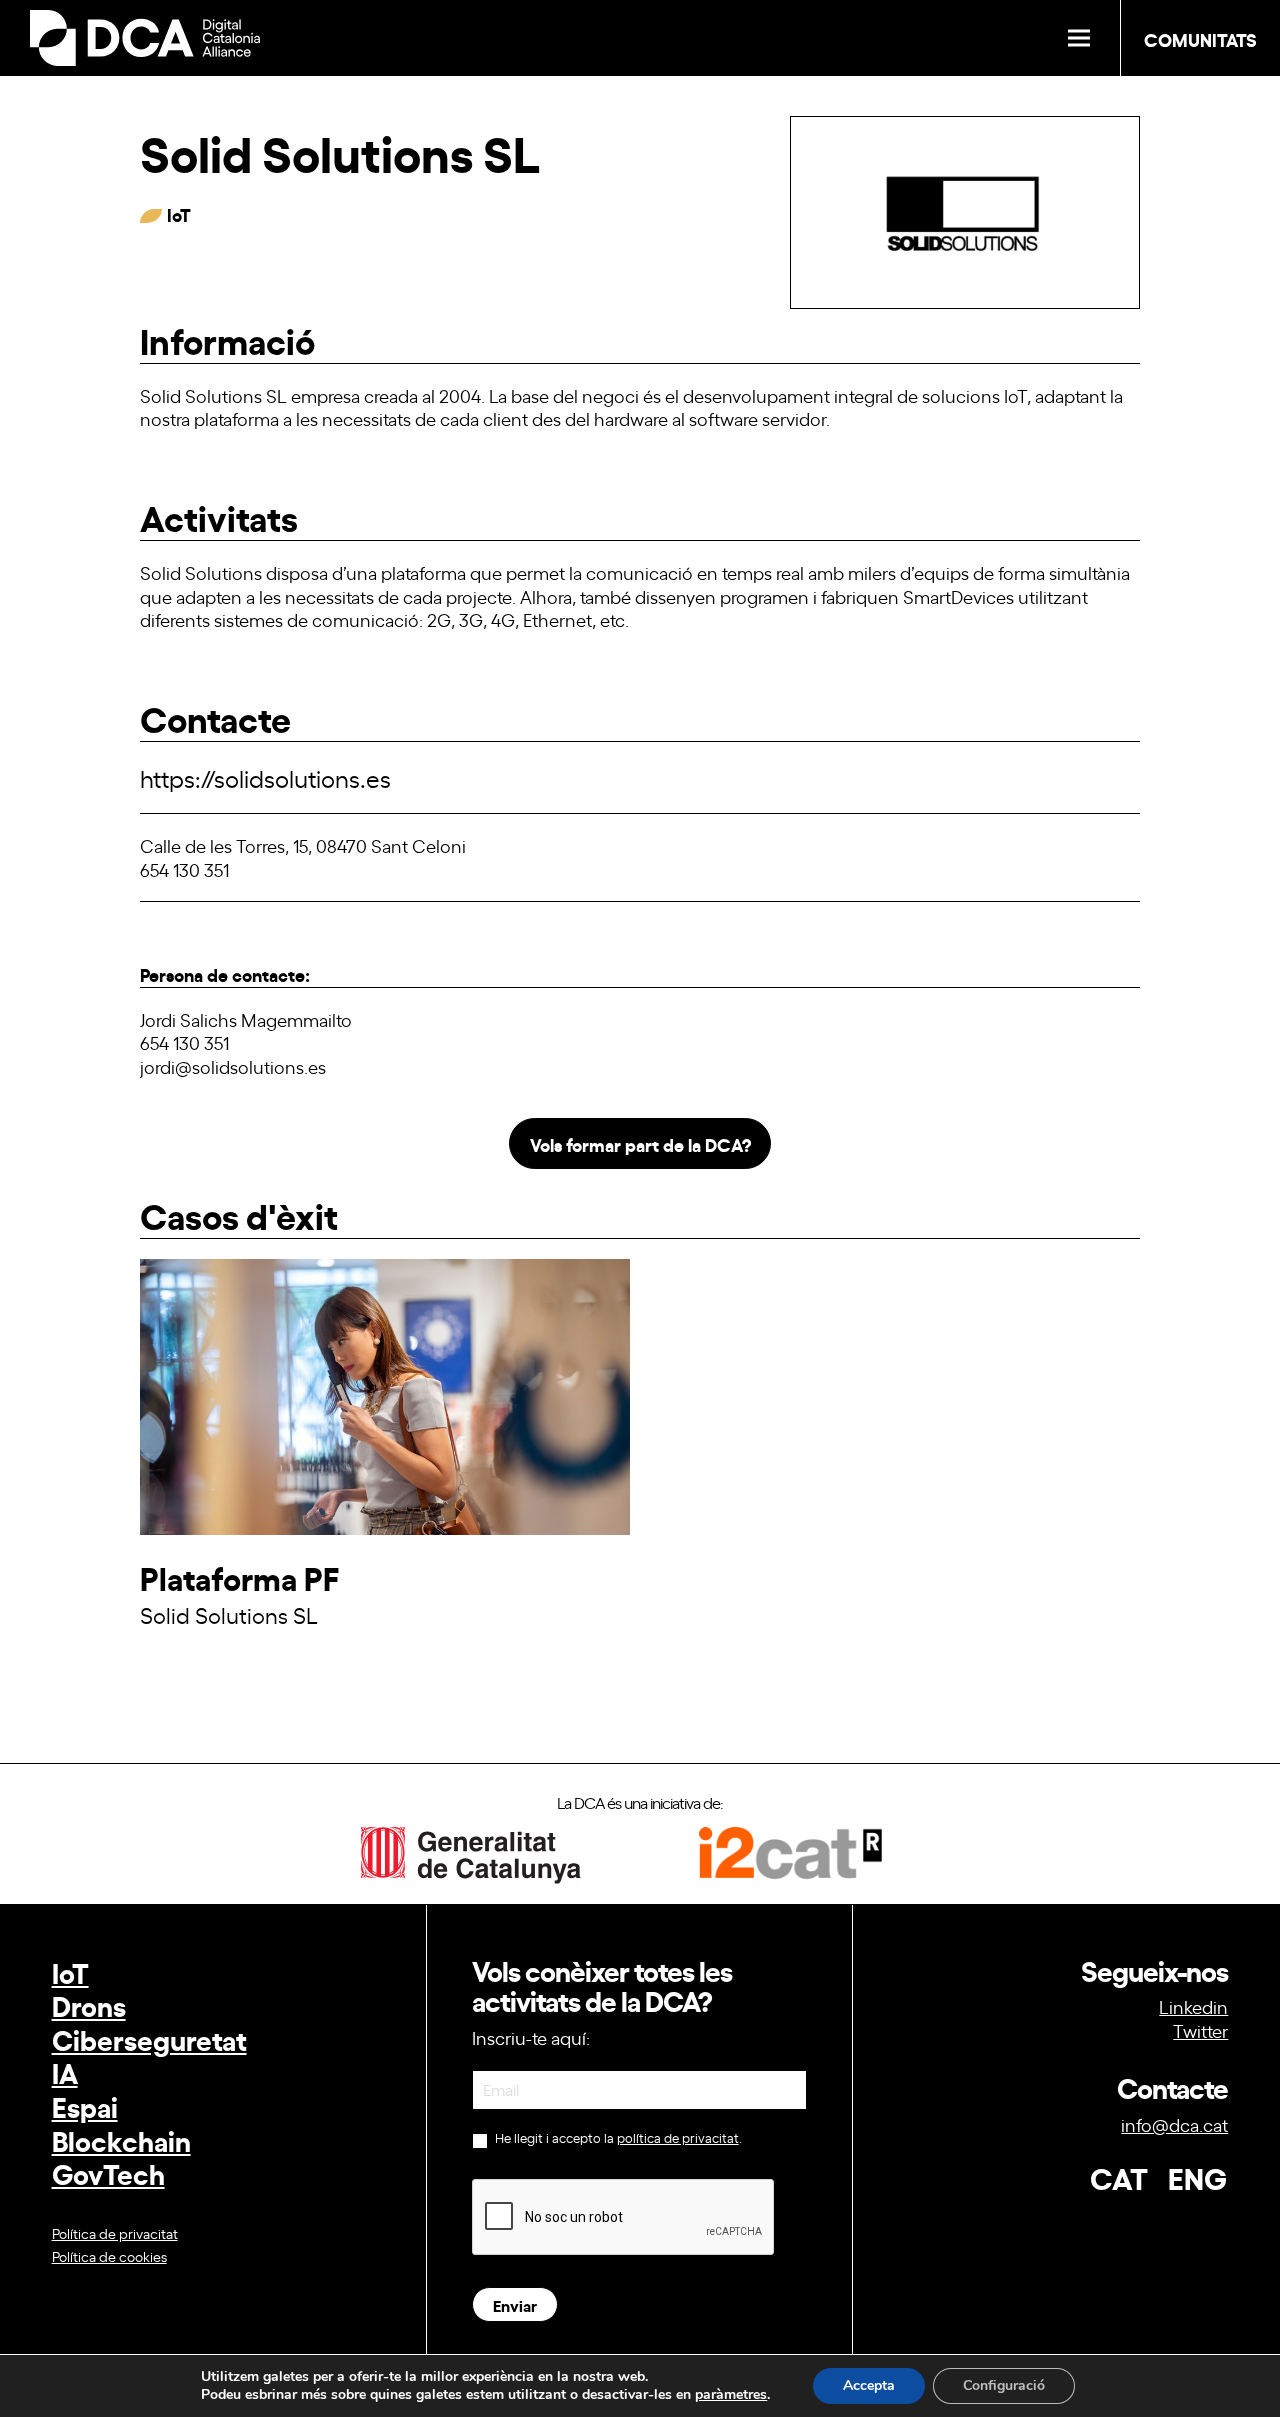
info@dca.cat (1174, 2124)
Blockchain (121, 2139)
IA (65, 2071)
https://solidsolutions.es (265, 777)
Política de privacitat (115, 2232)
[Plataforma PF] (385, 1527)
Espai (85, 2105)
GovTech (108, 2172)
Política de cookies (109, 2255)
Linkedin (1193, 2006)
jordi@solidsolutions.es (233, 1066)
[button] (1079, 38)
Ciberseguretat (149, 2038)
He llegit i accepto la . (617, 2138)
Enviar (515, 2304)
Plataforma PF (239, 1576)
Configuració (1004, 2385)
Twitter (1200, 2030)
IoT (70, 1971)
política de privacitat (678, 2137)
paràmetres (731, 2395)
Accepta (869, 2385)
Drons (89, 2004)
